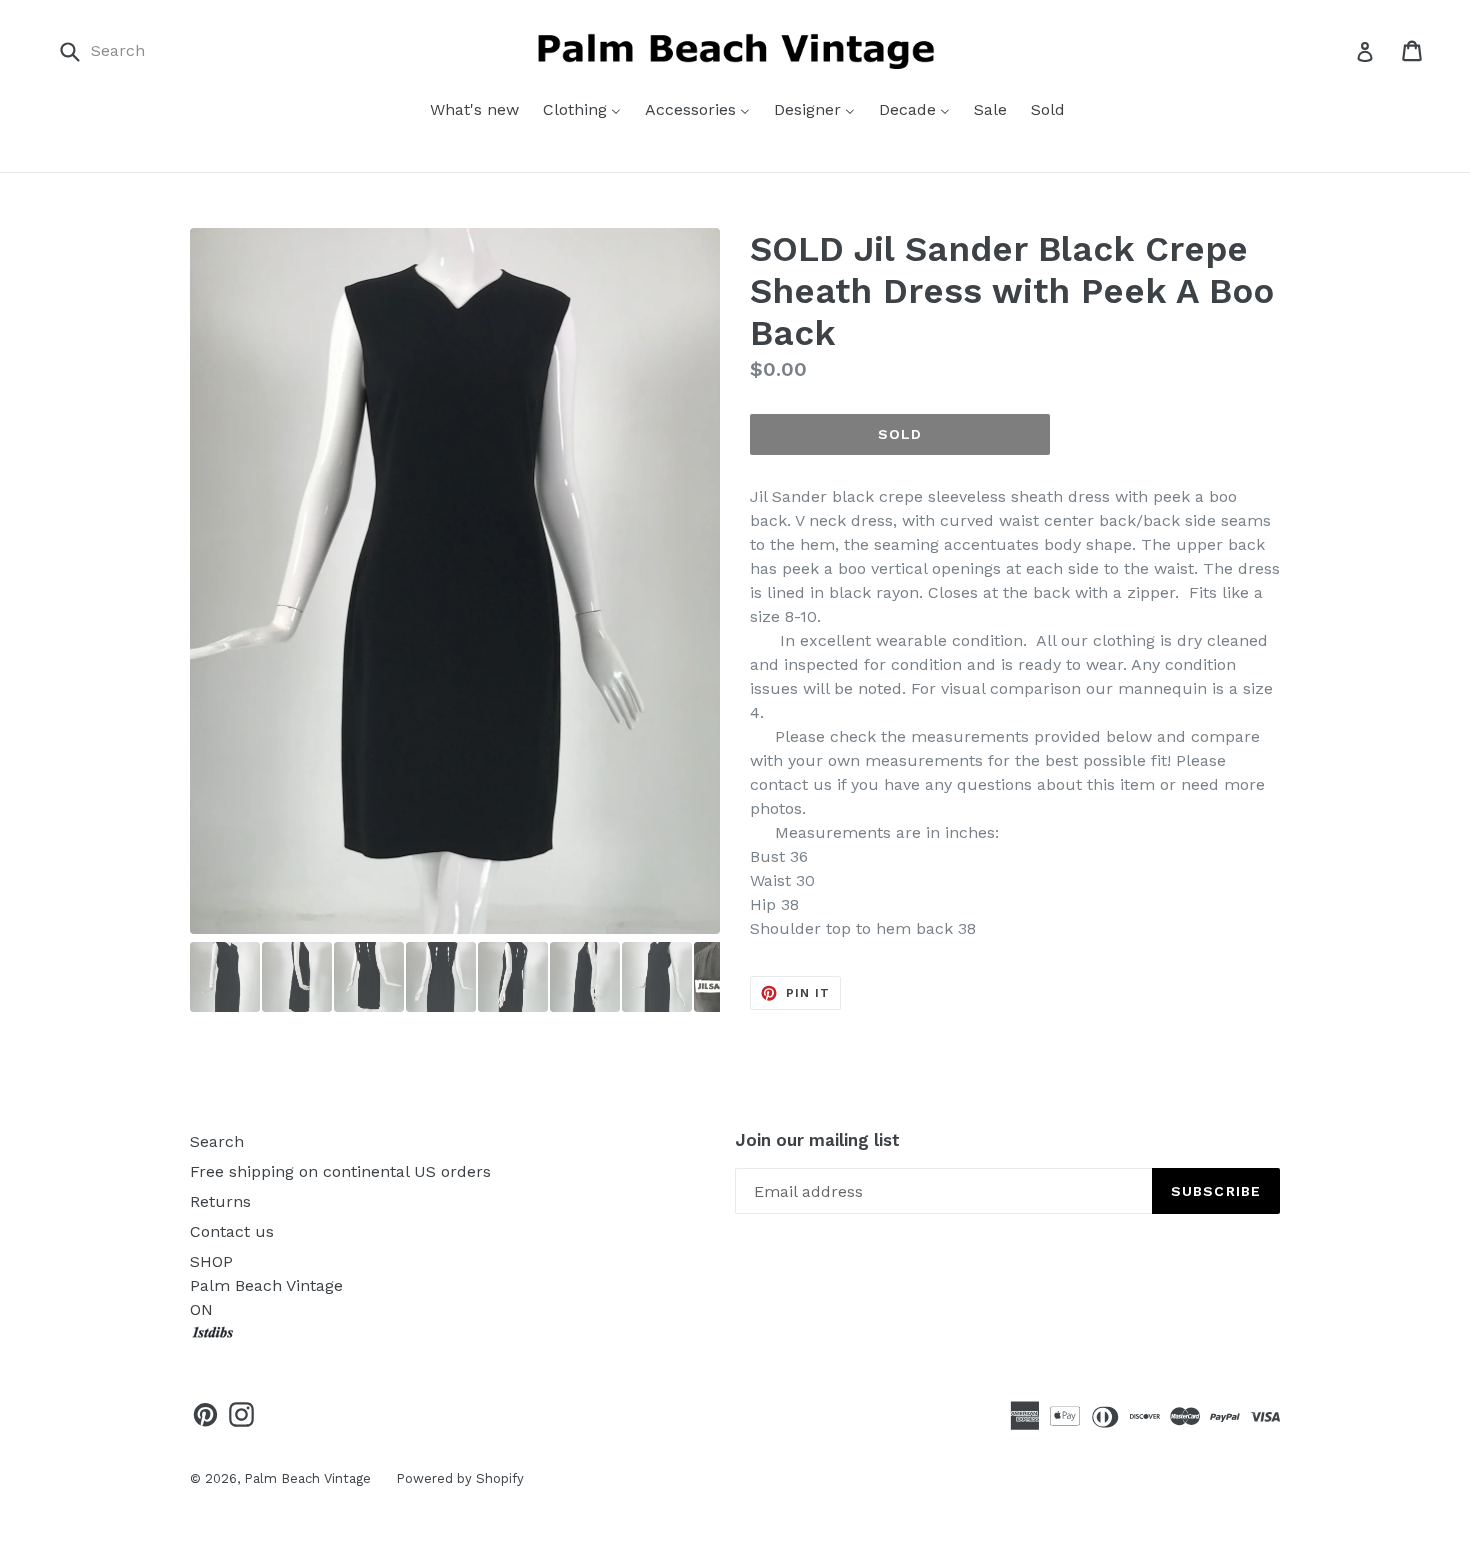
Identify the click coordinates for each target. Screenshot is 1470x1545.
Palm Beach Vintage (307, 1478)
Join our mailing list (817, 1140)
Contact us (232, 1231)
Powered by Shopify (460, 1478)
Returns (220, 1201)
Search (217, 1141)
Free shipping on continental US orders (340, 1171)
